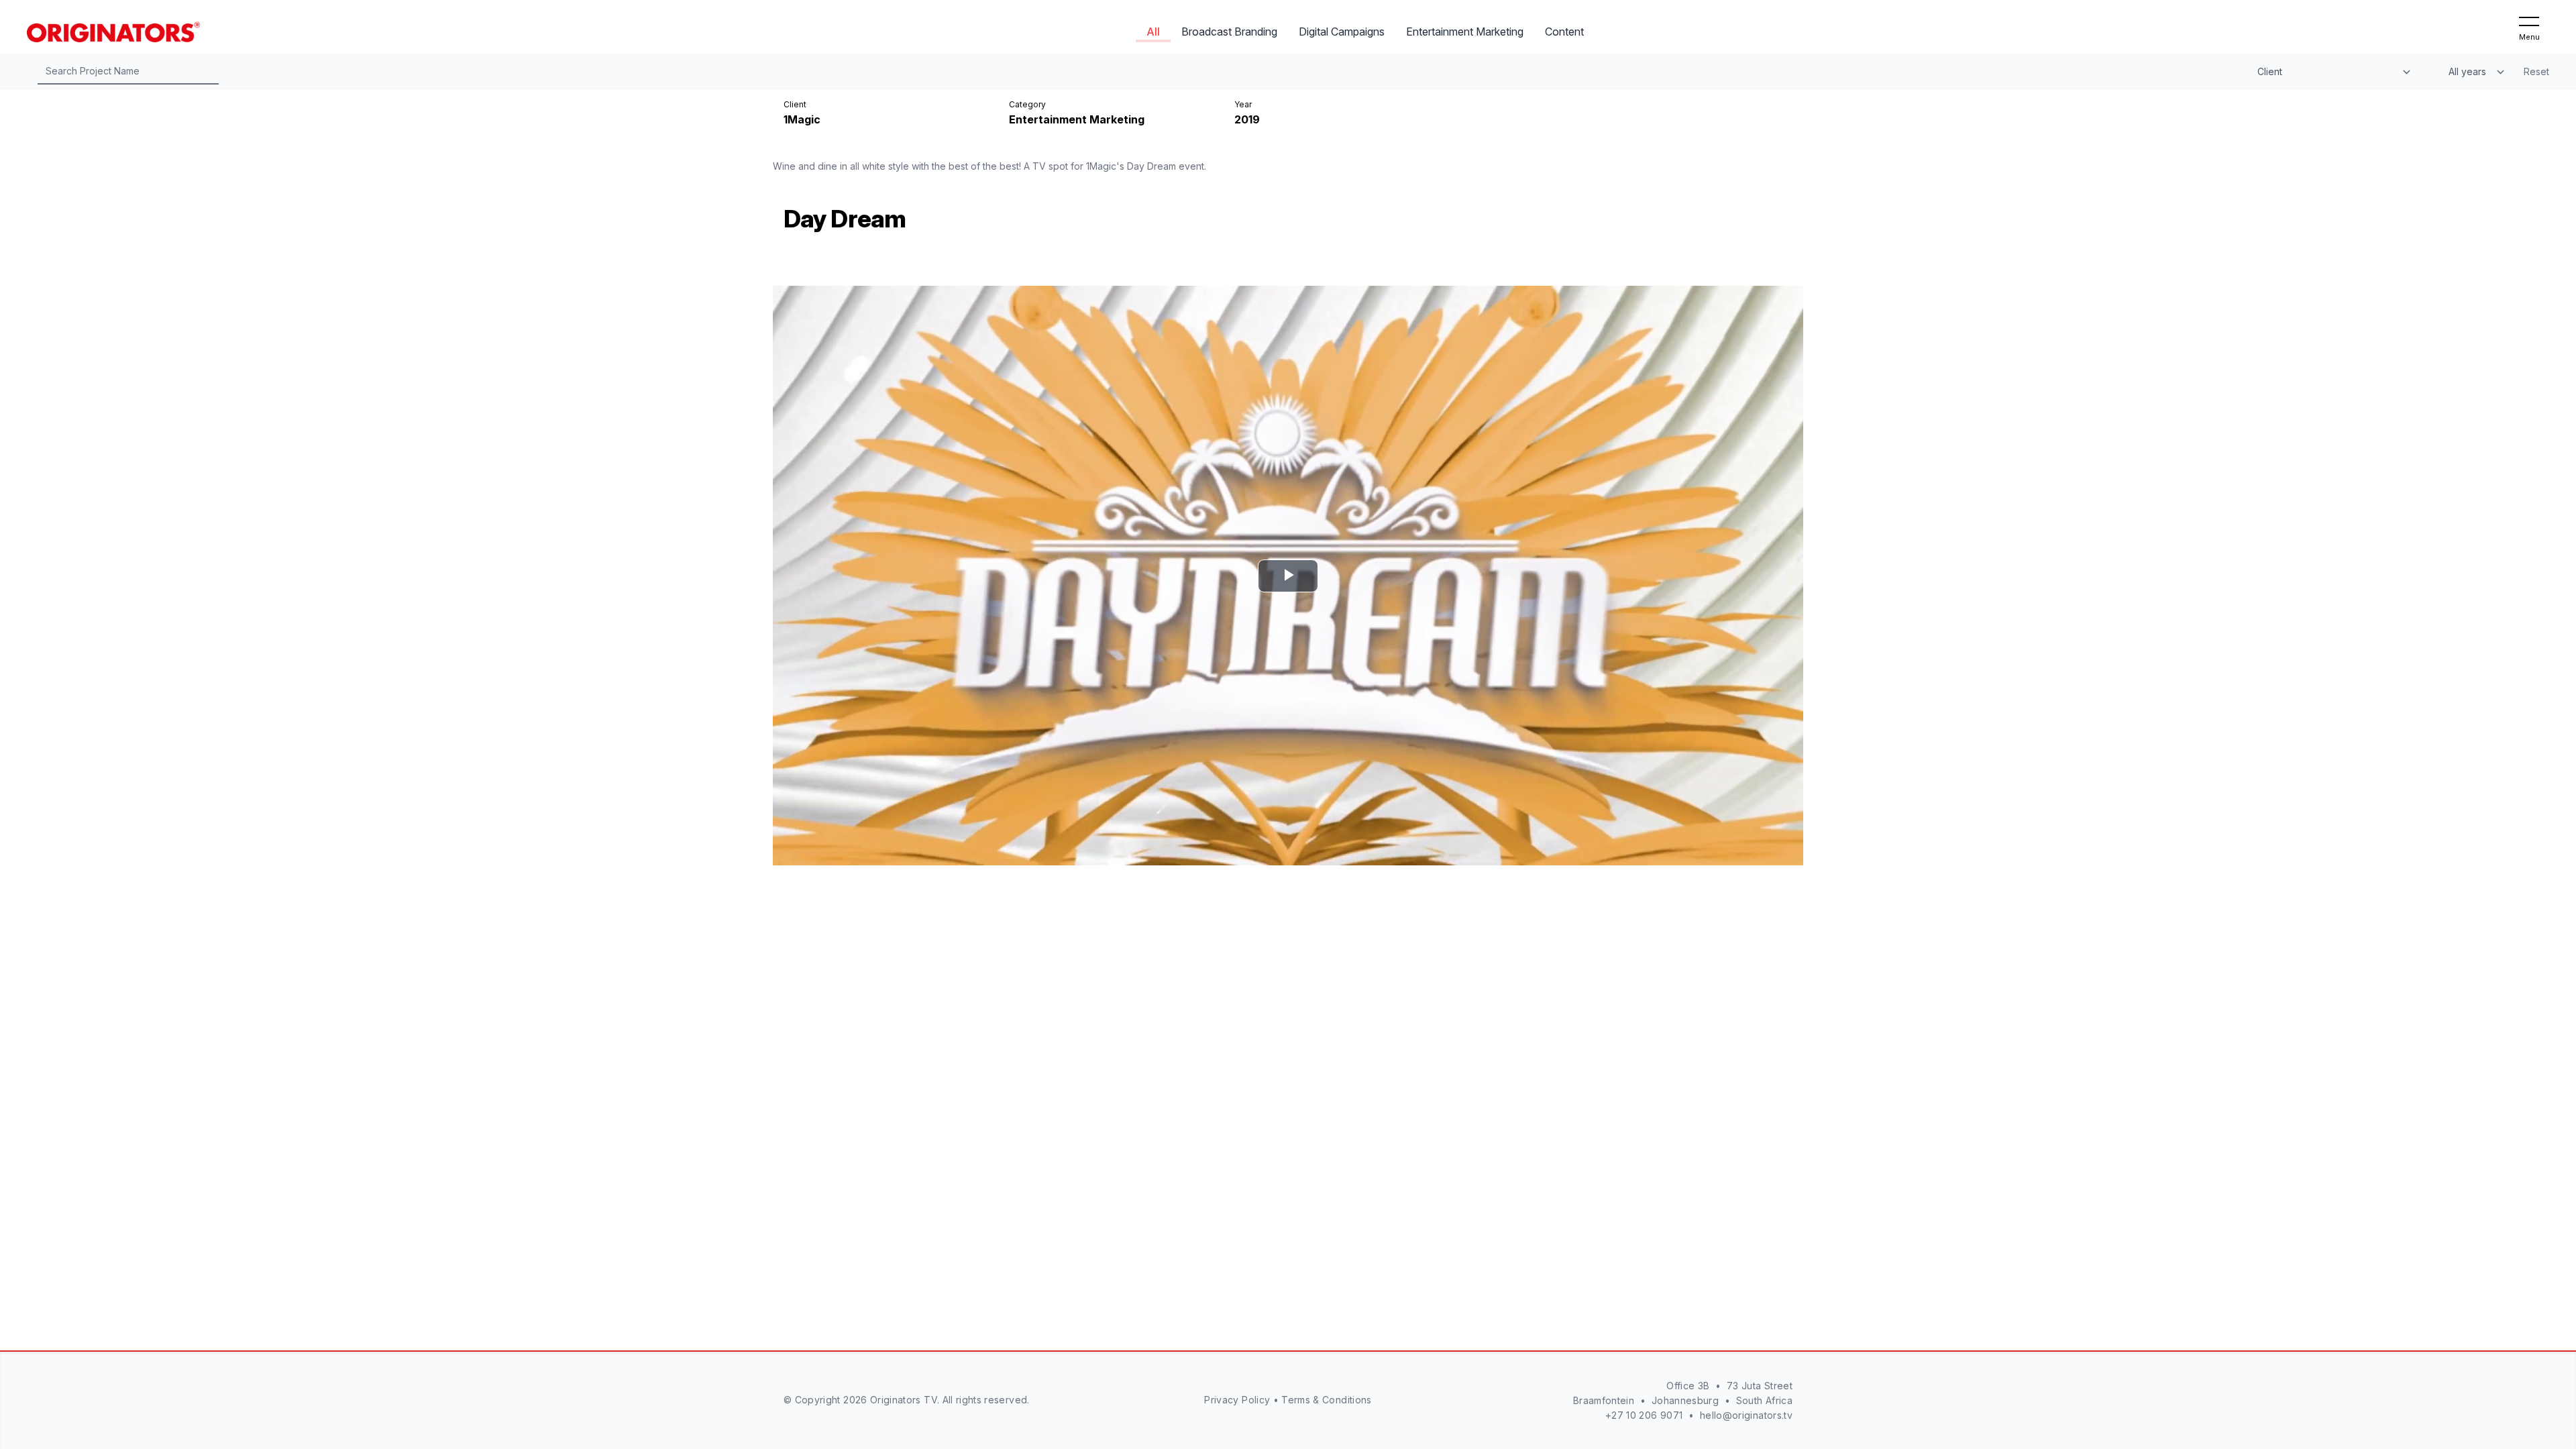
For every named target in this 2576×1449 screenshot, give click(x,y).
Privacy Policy (1237, 1400)
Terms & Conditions (1326, 1400)
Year (1243, 104)
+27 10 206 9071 (1644, 1415)
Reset (2536, 71)
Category (1027, 104)
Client (795, 104)
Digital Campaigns (1342, 32)
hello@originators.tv (1746, 1415)
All (1153, 32)
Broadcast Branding (1229, 32)
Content (1564, 32)
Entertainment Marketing (1465, 32)
